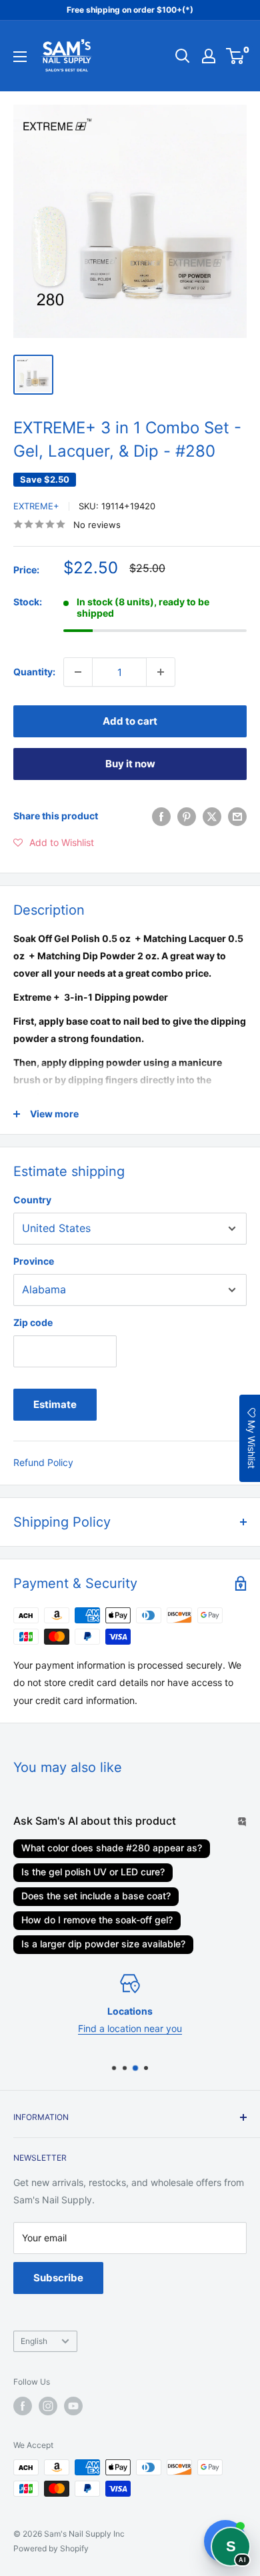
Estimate (55, 1404)
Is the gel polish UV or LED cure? (93, 1872)
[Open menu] (20, 57)
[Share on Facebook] (161, 816)
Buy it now (130, 764)
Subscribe (58, 2278)
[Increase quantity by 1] (161, 672)
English (34, 2341)
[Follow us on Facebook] (23, 2406)
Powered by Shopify (51, 2548)
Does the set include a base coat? (96, 1896)
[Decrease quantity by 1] (78, 672)
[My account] (209, 56)
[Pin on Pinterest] (187, 816)
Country (32, 1200)
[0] (236, 56)
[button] (54, 843)
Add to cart (130, 721)
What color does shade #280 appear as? (112, 1848)
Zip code (33, 1322)
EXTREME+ (36, 506)
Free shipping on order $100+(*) (130, 10)
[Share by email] (237, 816)
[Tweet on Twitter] (212, 816)
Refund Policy (43, 1462)
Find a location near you (130, 2028)
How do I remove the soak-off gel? (97, 1920)
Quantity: (34, 672)
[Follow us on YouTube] (73, 2406)
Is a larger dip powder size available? (103, 1944)
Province (34, 1261)
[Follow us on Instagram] (48, 2406)
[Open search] (183, 56)
